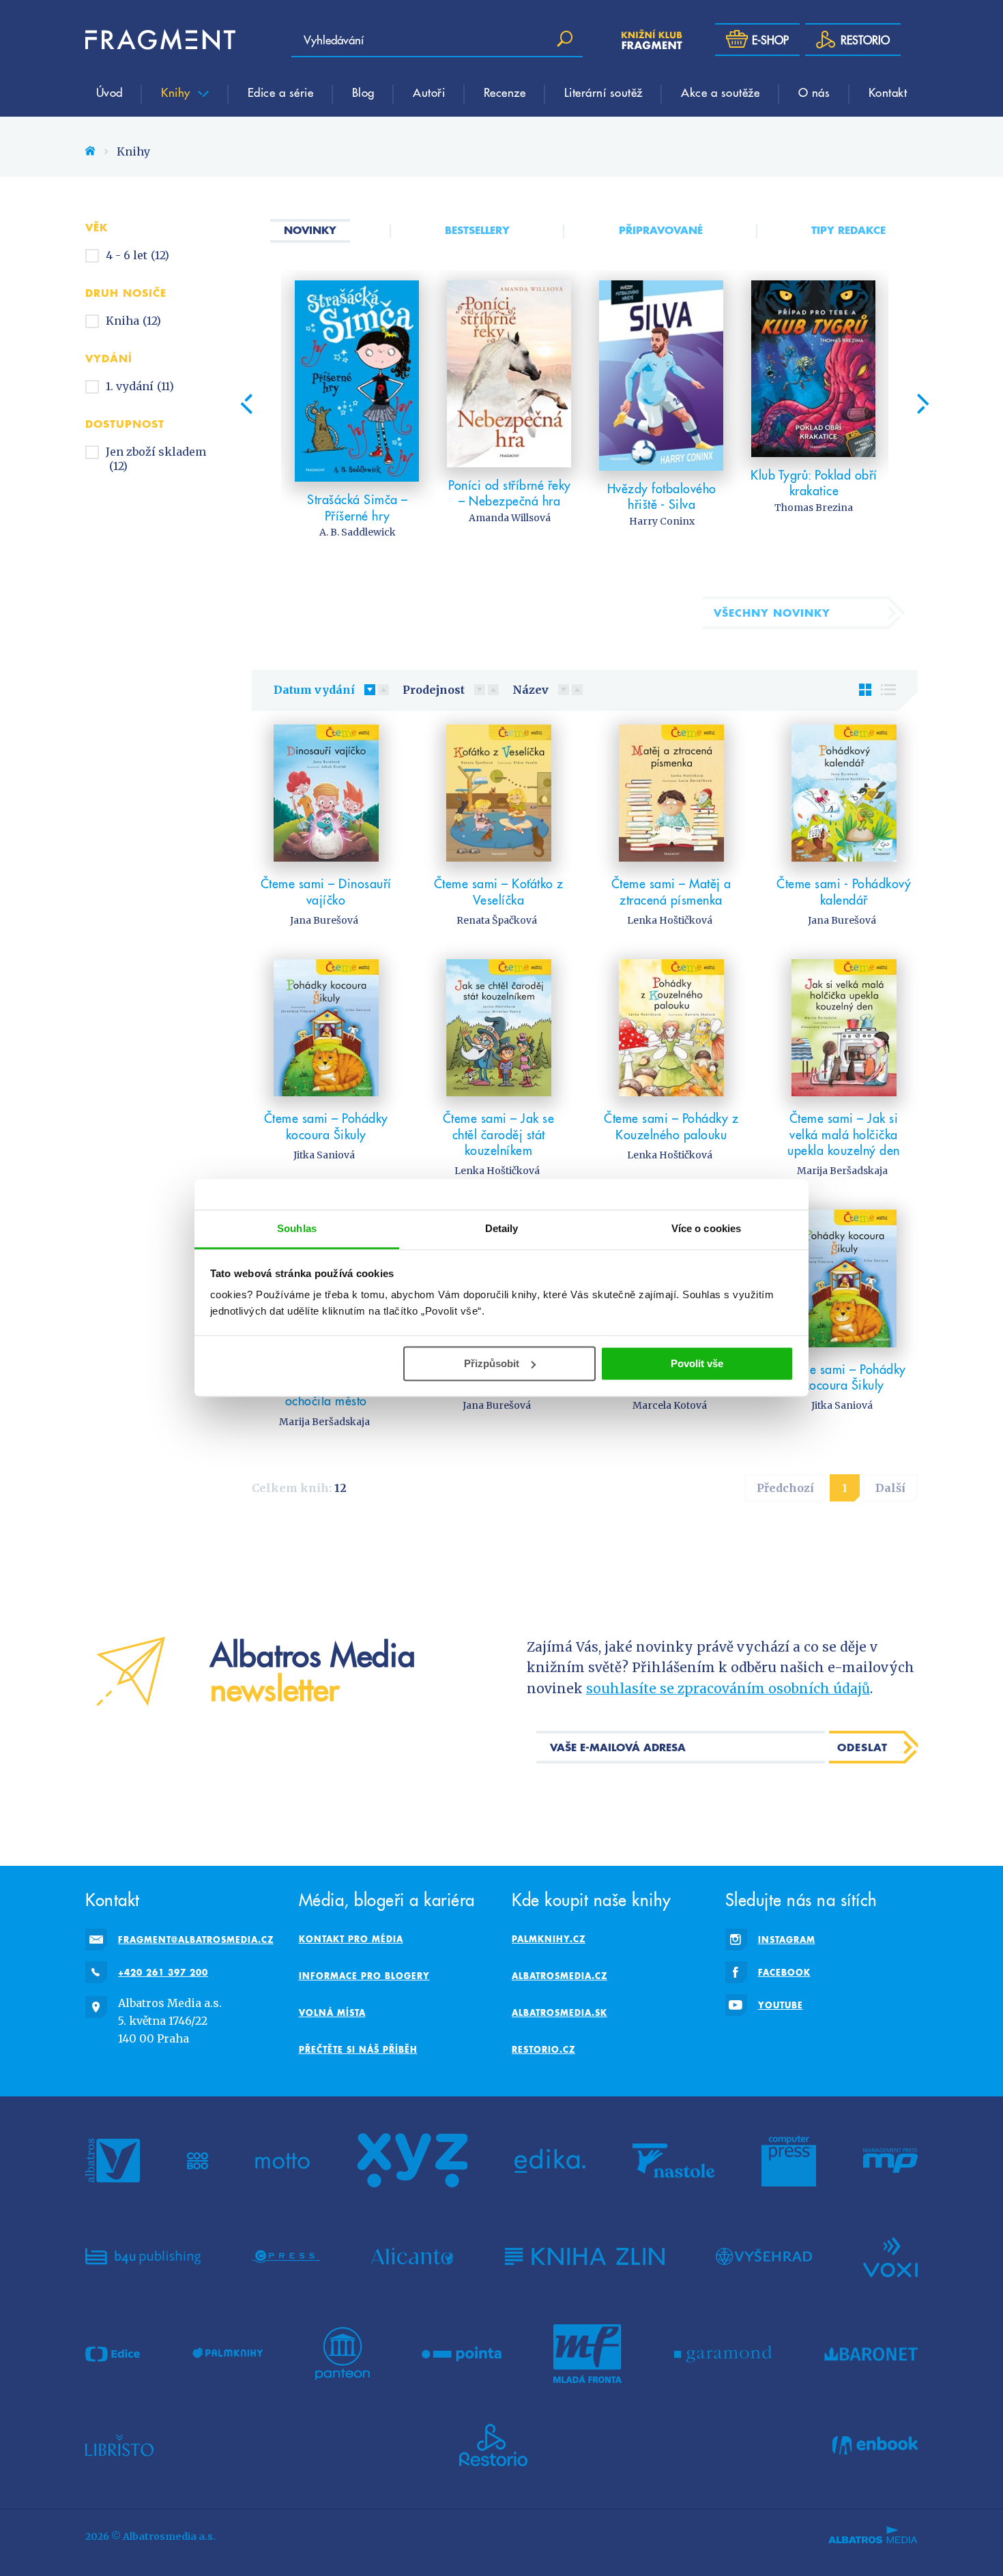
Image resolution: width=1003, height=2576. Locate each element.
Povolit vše (697, 1363)
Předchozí (785, 1488)
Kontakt (888, 92)
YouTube (781, 2005)
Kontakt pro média (351, 1939)
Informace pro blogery (364, 1976)
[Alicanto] (412, 2256)
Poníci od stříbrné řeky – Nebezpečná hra (510, 493)
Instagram (787, 1940)
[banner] (160, 40)
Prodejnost (434, 690)
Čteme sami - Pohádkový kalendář (844, 891)
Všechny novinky (772, 613)
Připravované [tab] (661, 230)
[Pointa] (462, 2354)
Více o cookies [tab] (706, 1228)
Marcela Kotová (670, 1405)
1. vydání (140, 386)
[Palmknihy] (228, 2354)
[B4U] (143, 2256)
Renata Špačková (497, 920)
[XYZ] (412, 2161)
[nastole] (673, 2161)
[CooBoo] (198, 2161)
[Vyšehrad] (764, 2256)
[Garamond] (723, 2354)
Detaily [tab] (502, 1228)
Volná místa (332, 2012)
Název (530, 690)
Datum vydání (314, 690)
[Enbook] (875, 2445)
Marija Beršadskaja (842, 1171)
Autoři (429, 92)
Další (890, 1488)
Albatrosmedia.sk (559, 2012)
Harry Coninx (662, 521)
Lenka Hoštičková (670, 920)
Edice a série (281, 92)
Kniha (133, 321)
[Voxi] (890, 2256)
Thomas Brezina (814, 508)
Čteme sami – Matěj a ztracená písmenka (671, 891)
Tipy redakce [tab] (848, 230)
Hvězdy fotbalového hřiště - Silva (662, 496)
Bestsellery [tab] (477, 230)
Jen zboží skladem (156, 459)
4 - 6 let (137, 255)
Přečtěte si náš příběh (358, 2049)
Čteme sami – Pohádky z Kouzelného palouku (671, 1126)
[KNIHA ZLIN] (585, 2256)
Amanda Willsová (510, 518)
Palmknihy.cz (549, 1939)
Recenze (505, 92)
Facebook (784, 1972)
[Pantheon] (343, 2354)
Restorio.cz (543, 2049)
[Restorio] (493, 2445)
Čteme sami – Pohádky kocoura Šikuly (326, 1126)
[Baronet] (871, 2354)
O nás (814, 92)
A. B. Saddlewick (358, 532)
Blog (363, 92)
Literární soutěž (604, 92)
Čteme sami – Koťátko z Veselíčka (499, 891)
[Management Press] (890, 2161)
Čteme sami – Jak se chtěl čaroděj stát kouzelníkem (499, 1134)
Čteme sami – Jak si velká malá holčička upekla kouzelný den (844, 1134)
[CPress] (286, 2256)
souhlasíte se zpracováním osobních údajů (728, 1688)
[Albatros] (113, 2161)
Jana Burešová (324, 920)
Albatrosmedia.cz (559, 1976)
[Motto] (282, 2161)
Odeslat (862, 1747)
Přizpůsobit (492, 1363)
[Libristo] (119, 2445)
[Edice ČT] (113, 2354)
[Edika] (550, 2161)
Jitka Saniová (324, 1155)
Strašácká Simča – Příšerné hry (358, 507)
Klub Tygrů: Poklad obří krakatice (814, 483)
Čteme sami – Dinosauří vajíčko (326, 891)
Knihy (177, 92)
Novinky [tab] (310, 230)
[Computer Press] (789, 2161)
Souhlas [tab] (297, 1228)
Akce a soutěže (720, 92)
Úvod (110, 92)
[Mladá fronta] (587, 2354)
